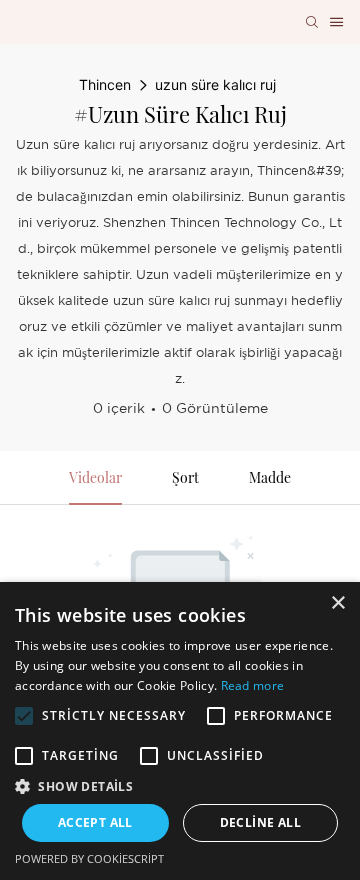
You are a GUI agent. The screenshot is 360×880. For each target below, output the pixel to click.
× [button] (337, 603)
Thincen (105, 84)
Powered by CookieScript (89, 858)
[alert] (180, 731)
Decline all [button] (260, 822)
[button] (24, 716)
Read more (253, 685)
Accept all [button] (95, 822)
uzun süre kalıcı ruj (215, 84)
